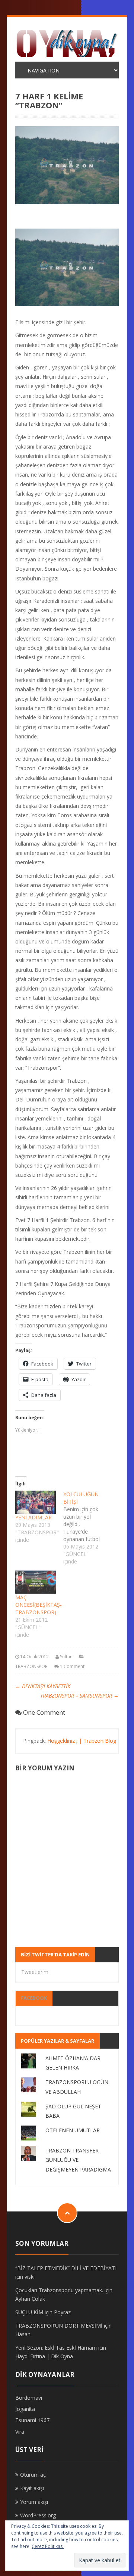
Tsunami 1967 (32, 2420)
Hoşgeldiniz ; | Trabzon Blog (82, 1741)
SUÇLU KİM (29, 2312)
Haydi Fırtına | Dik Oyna (44, 2356)
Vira (20, 2432)
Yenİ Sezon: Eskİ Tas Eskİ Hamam (56, 2348)
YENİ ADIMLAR (33, 1517)
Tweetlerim (35, 1972)
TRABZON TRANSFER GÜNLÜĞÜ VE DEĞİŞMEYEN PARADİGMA (78, 2160)
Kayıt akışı (32, 2488)
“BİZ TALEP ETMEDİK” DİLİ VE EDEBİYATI (66, 2268)
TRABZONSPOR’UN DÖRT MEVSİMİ (59, 2326)
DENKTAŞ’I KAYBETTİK (43, 1686)
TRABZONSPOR (31, 1666)
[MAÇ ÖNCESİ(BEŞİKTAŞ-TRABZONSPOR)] (36, 1582)
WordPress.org (38, 2515)
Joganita (25, 2409)
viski (30, 2277)
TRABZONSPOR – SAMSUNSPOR (79, 1695)
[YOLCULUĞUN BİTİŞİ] (87, 1528)
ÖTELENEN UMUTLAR (73, 2130)
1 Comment (72, 1666)
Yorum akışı (34, 2502)
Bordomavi (29, 2398)
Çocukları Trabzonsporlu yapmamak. (59, 2290)
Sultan (66, 1657)
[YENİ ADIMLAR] (36, 1502)
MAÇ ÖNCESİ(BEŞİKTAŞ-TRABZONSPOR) (39, 1605)
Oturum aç (33, 2475)
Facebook (34, 1998)
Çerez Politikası (48, 2546)
